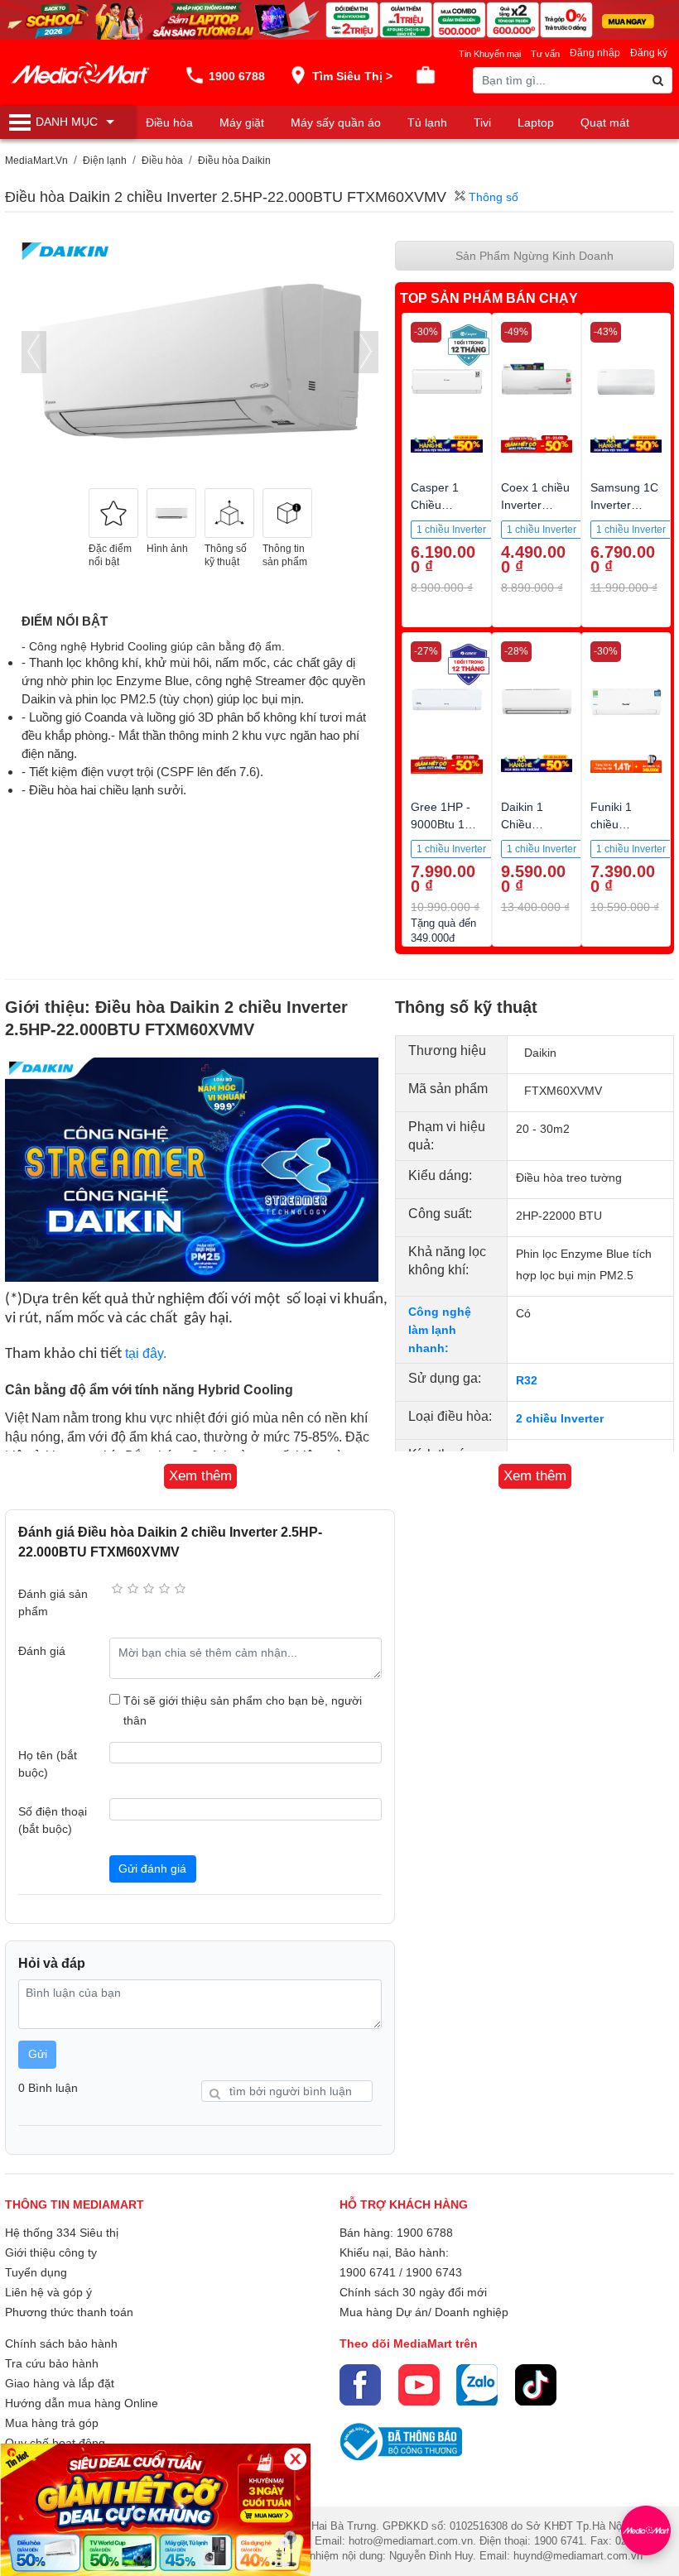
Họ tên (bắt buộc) (48, 1764)
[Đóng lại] (295, 2459)
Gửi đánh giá (152, 1868)
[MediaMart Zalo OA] (477, 2385)
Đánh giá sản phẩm (53, 1602)
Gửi (38, 2054)
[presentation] (34, 352)
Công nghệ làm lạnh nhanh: (440, 1330)
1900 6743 (434, 2272)
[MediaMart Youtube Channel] (419, 2385)
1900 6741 (368, 2272)
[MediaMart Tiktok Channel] (536, 2385)
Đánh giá (42, 1651)
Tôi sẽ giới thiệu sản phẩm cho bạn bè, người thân (243, 1710)
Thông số (492, 197)
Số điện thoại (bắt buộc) (53, 1820)
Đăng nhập (595, 53)
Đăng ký (649, 53)
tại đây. (146, 1353)
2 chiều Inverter (560, 1418)
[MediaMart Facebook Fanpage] (360, 2385)
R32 (527, 1380)
